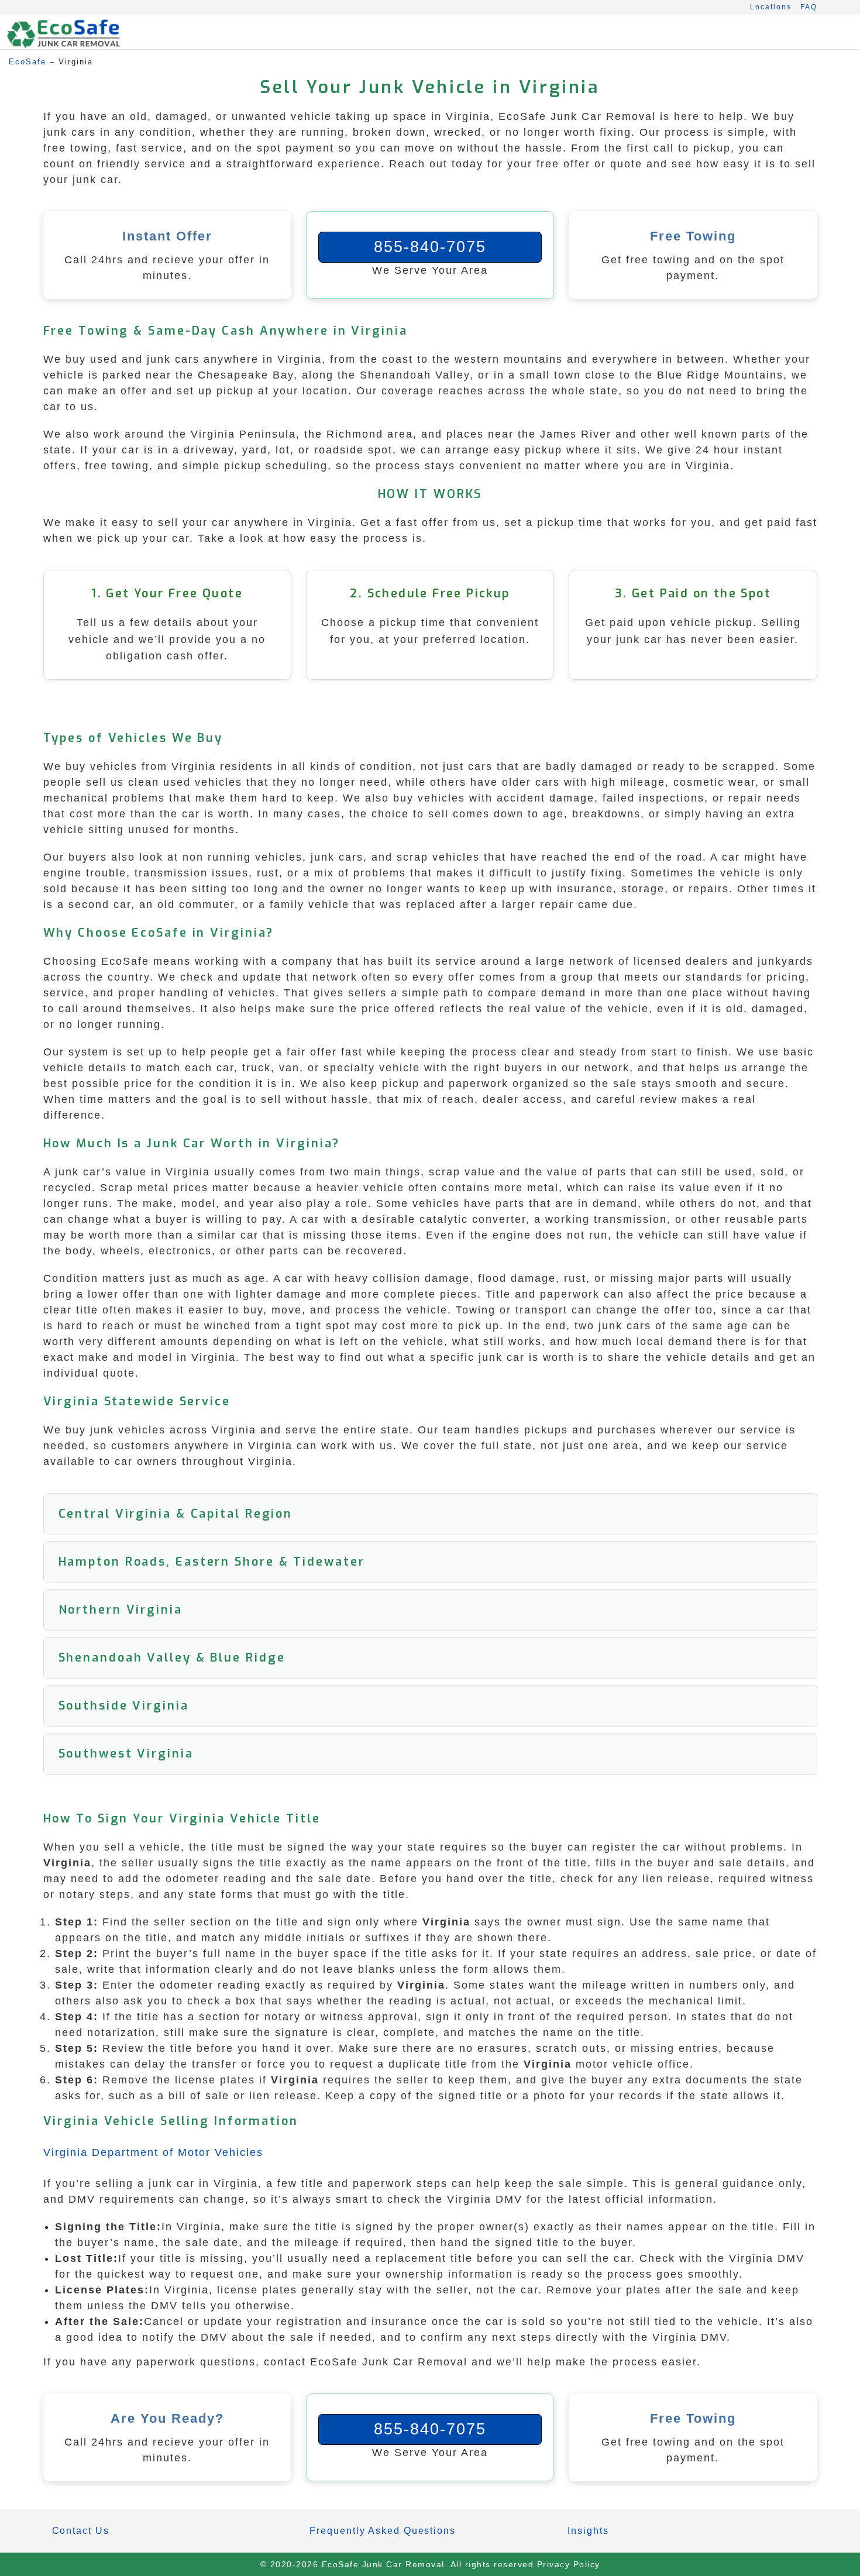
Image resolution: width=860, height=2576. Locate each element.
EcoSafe (27, 62)
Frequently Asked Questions (382, 2531)
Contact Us (81, 2531)
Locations (771, 7)
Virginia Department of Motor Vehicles (153, 2152)
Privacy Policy (569, 2564)
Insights (588, 2531)
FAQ (809, 7)
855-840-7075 (430, 247)
